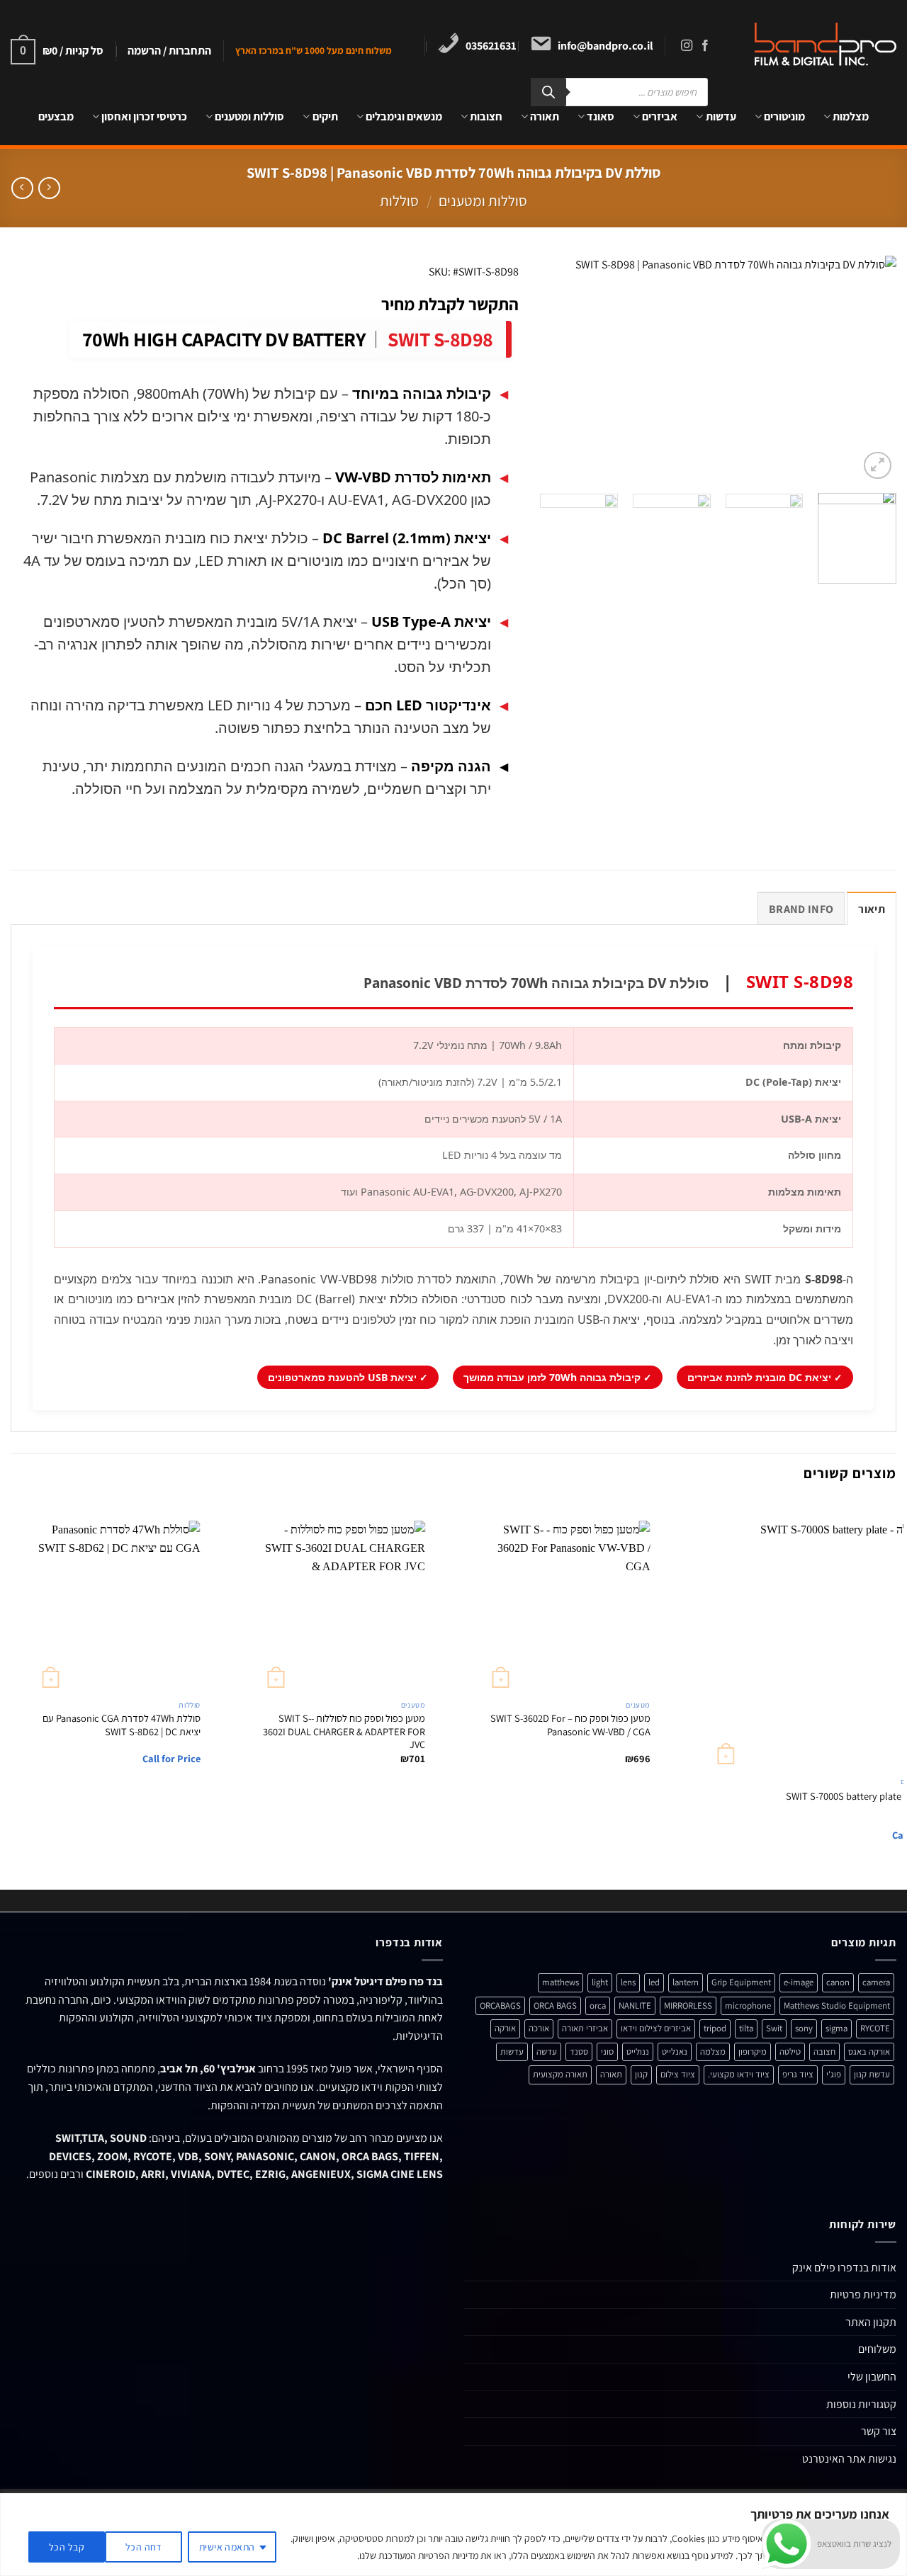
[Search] (548, 92)
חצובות (486, 117)
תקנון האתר (871, 2322)
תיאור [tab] (872, 909)
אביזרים (660, 117)
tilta (746, 2028)
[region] (453, 2535)
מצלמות (851, 117)
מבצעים (56, 117)
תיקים (325, 117)
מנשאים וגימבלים (404, 117)
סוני (607, 2052)
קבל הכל (67, 2547)
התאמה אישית (227, 2547)
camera (876, 1982)
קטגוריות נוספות (861, 2404)
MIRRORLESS (688, 2005)
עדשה (547, 2052)
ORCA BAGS (555, 2005)
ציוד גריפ (798, 2074)
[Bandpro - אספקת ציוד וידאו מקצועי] (816, 44)
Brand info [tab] (801, 909)
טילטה (790, 2052)
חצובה (824, 2052)
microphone (748, 2005)
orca (598, 2005)
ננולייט (638, 2052)
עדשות (721, 117)
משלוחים (877, 2349)
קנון (641, 2074)
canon (838, 1982)
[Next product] (49, 188)
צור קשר (879, 2431)
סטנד (579, 2052)
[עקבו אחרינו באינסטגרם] (687, 46)
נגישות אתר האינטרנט (849, 2459)
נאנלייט (675, 2052)
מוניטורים (784, 117)
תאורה (545, 117)
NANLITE (635, 2005)
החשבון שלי (872, 2377)
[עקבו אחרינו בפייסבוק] (705, 46)
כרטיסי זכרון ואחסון (144, 117)
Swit (774, 2028)
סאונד (601, 117)
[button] (169, 51)
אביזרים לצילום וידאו (656, 2028)
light (600, 1982)
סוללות (399, 201)
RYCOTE (875, 2028)
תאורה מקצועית (560, 2074)
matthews (560, 1982)
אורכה (539, 2028)
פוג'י (834, 2074)
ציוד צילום (678, 2074)
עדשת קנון (872, 2074)
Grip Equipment (741, 1982)
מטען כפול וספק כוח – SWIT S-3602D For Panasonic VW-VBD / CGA (570, 1725)
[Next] (555, 369)
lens (628, 1982)
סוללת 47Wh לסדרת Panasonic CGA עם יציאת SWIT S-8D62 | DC (122, 1725)
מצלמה (713, 2052)
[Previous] (872, 369)
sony (804, 2028)
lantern (686, 1982)
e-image (799, 1982)
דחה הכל (143, 2547)
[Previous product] (22, 188)
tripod (715, 2028)
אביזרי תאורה (585, 2028)
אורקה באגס (869, 2052)
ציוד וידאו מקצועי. (739, 2074)
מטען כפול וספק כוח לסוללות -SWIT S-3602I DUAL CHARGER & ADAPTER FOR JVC (344, 1731)
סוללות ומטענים (249, 117)
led (654, 1982)
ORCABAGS (500, 2005)
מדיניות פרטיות (863, 2294)
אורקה (505, 2028)
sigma (836, 2028)
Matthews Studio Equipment (837, 2005)
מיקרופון (753, 2052)
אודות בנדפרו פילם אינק (844, 2268)
